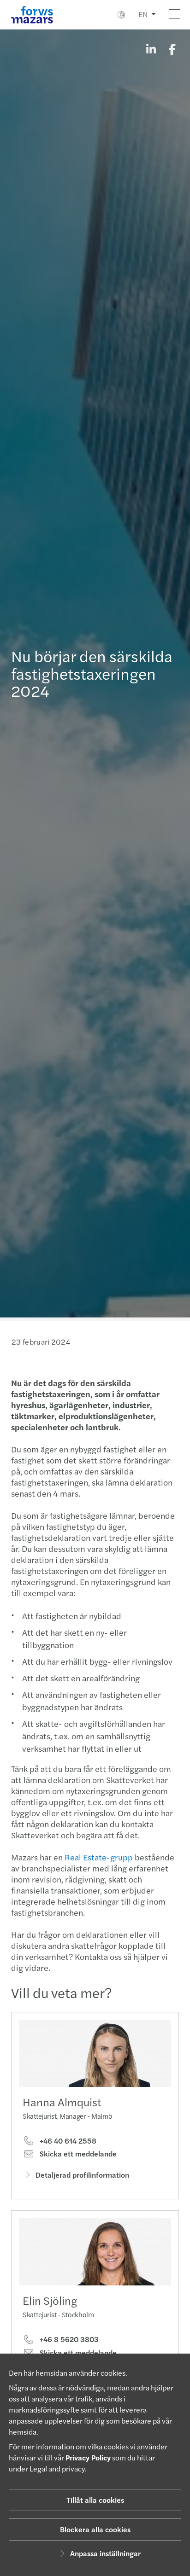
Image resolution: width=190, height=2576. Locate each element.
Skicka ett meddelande (77, 2154)
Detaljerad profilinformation (82, 2175)
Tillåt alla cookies (95, 2500)
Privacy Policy (88, 2457)
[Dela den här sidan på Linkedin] (151, 49)
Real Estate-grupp (99, 1857)
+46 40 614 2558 (67, 2141)
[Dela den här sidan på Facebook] (172, 49)
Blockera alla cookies (95, 2529)
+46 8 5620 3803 (68, 2339)
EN (143, 14)
